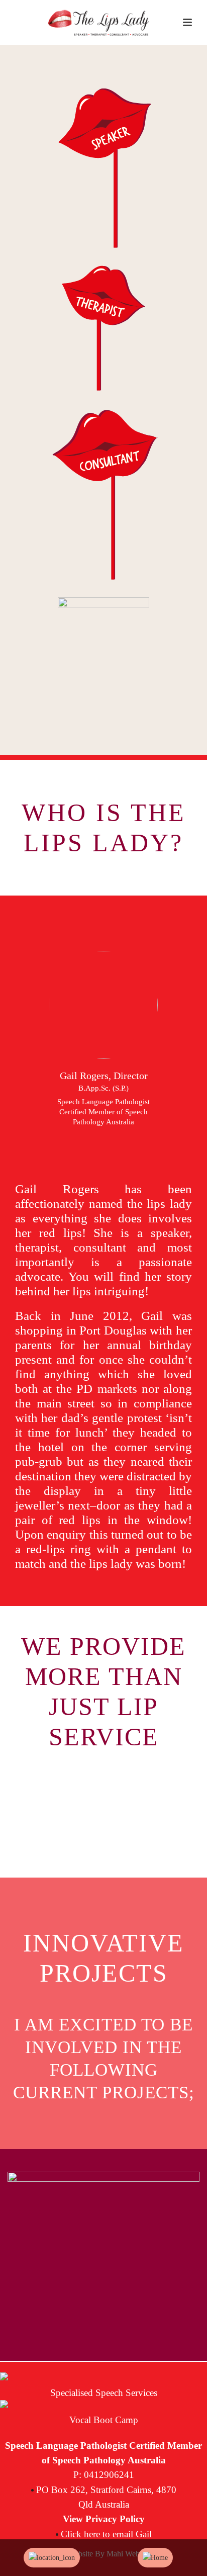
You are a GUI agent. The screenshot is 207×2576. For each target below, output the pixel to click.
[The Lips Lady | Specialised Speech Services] (98, 23)
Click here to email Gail (106, 2534)
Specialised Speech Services (104, 2393)
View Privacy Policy (104, 2519)
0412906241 (109, 2475)
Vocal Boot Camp (104, 2420)
